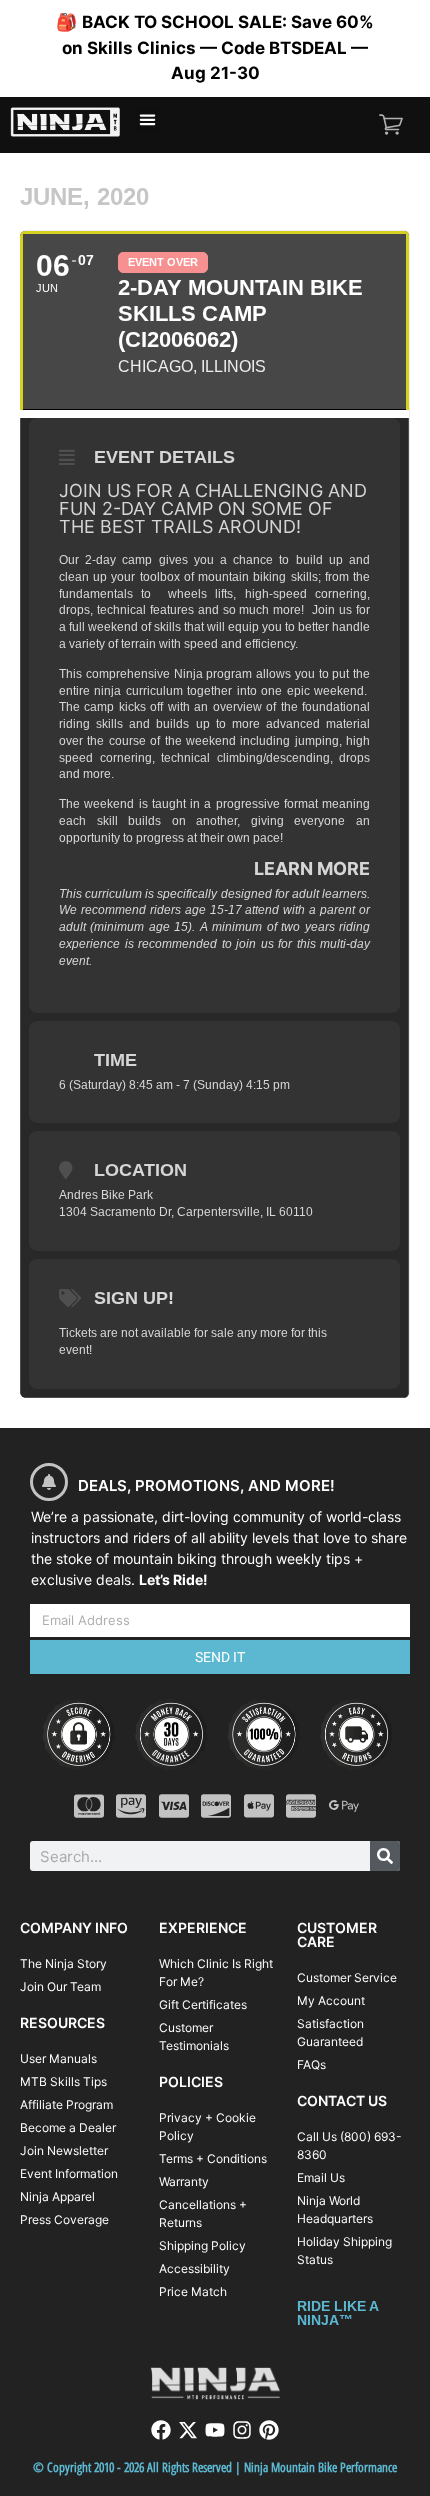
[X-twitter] (188, 2430)
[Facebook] (161, 2430)
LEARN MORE (312, 868)
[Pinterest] (269, 2430)
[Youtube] (215, 2430)
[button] (148, 120)
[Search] (385, 1856)
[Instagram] (242, 2430)
